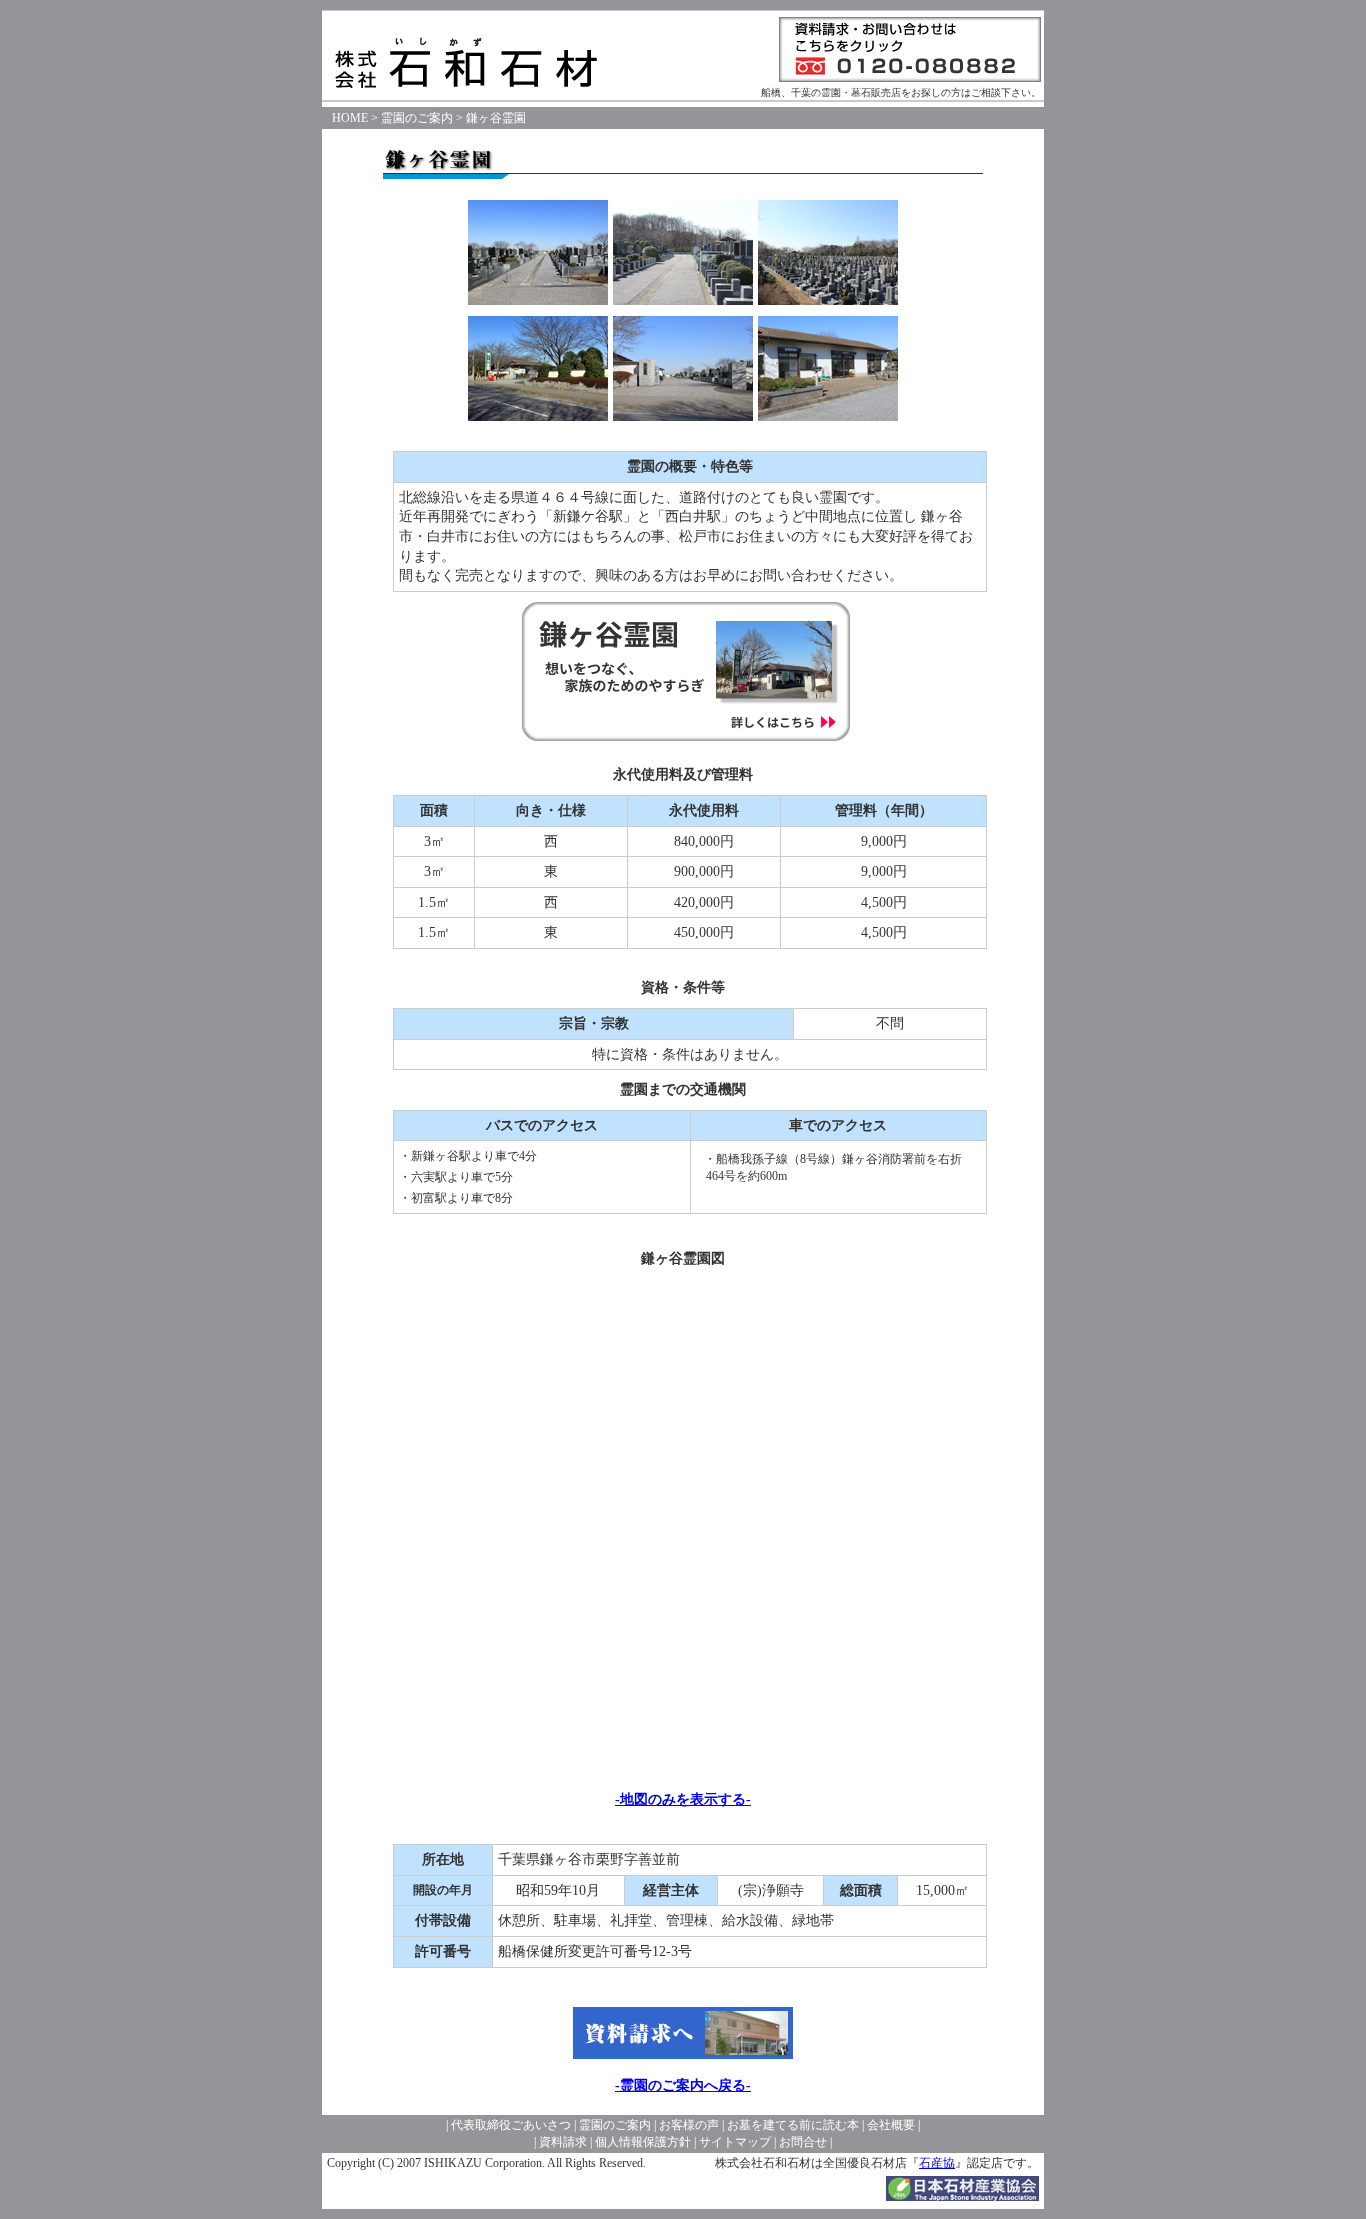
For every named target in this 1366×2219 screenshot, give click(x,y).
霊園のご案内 (417, 118)
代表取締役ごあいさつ (511, 2125)
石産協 (937, 2163)
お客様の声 (689, 2125)
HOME (350, 118)
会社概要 (891, 2125)
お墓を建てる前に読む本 (793, 2125)
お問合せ (803, 2142)
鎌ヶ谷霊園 (496, 118)
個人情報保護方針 (643, 2142)
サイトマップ (735, 2142)
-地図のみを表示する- (683, 1799)
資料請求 (563, 2142)
